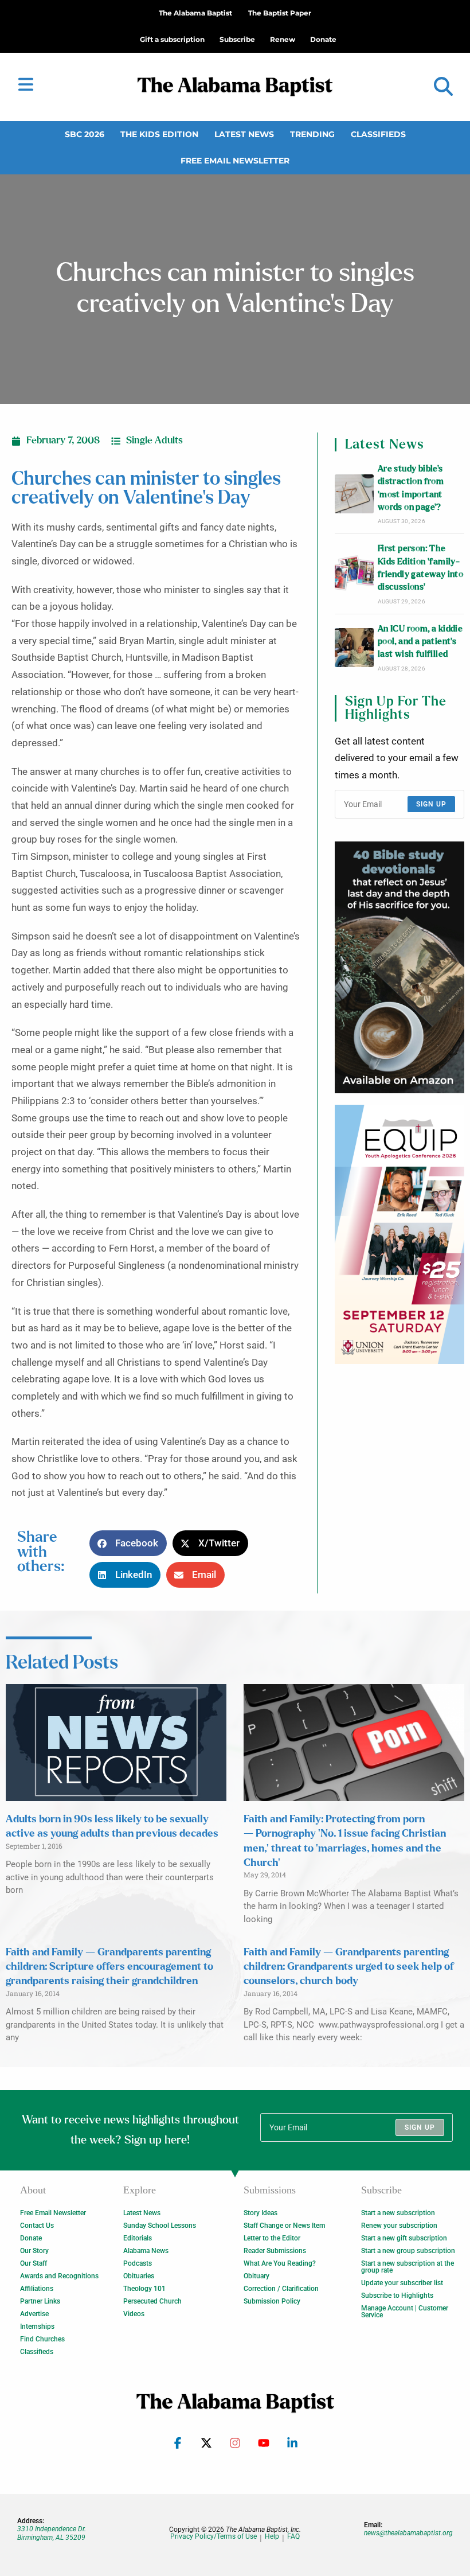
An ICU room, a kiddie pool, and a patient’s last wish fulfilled (420, 642)
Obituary (256, 2276)
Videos (134, 2314)
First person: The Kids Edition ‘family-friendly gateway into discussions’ (420, 568)
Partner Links (40, 2301)
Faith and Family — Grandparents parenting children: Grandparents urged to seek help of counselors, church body (349, 1967)
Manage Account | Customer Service (405, 2312)
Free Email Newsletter (235, 161)
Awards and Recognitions (59, 2276)
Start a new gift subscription (404, 2238)
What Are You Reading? (280, 2263)
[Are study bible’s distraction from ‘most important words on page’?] (354, 494)
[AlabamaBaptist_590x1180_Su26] (399, 1234)
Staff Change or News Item (284, 2226)
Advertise (34, 2314)
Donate (31, 2238)
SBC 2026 (85, 134)
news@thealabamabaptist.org (408, 2533)
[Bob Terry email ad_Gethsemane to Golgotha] (399, 968)
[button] (443, 87)
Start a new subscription (398, 2213)
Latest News (244, 134)
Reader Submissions (275, 2251)
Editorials (138, 2238)
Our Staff (34, 2263)
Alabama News (146, 2251)
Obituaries (139, 2276)
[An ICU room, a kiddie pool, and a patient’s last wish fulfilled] (354, 648)
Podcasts (138, 2263)
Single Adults (154, 441)
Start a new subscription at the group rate (408, 2267)
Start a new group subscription (408, 2251)
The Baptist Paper (280, 13)
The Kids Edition (159, 134)
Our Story (34, 2251)
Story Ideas (261, 2213)
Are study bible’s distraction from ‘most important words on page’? (411, 488)
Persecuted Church (152, 2301)
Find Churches (42, 2339)
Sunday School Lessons (160, 2226)
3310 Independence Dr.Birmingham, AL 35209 (52, 2533)
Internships (37, 2326)
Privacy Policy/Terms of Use (214, 2537)
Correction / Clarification (281, 2289)
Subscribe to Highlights (397, 2296)
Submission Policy (272, 2301)
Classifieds (378, 134)
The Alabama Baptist (195, 13)
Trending (312, 134)
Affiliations (37, 2289)
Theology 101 (144, 2289)
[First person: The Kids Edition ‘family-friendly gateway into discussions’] (354, 574)
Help (272, 2537)
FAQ (293, 2537)
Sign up (431, 804)
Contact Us (37, 2226)
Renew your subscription (399, 2226)
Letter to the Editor (272, 2238)
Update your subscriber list (402, 2283)
